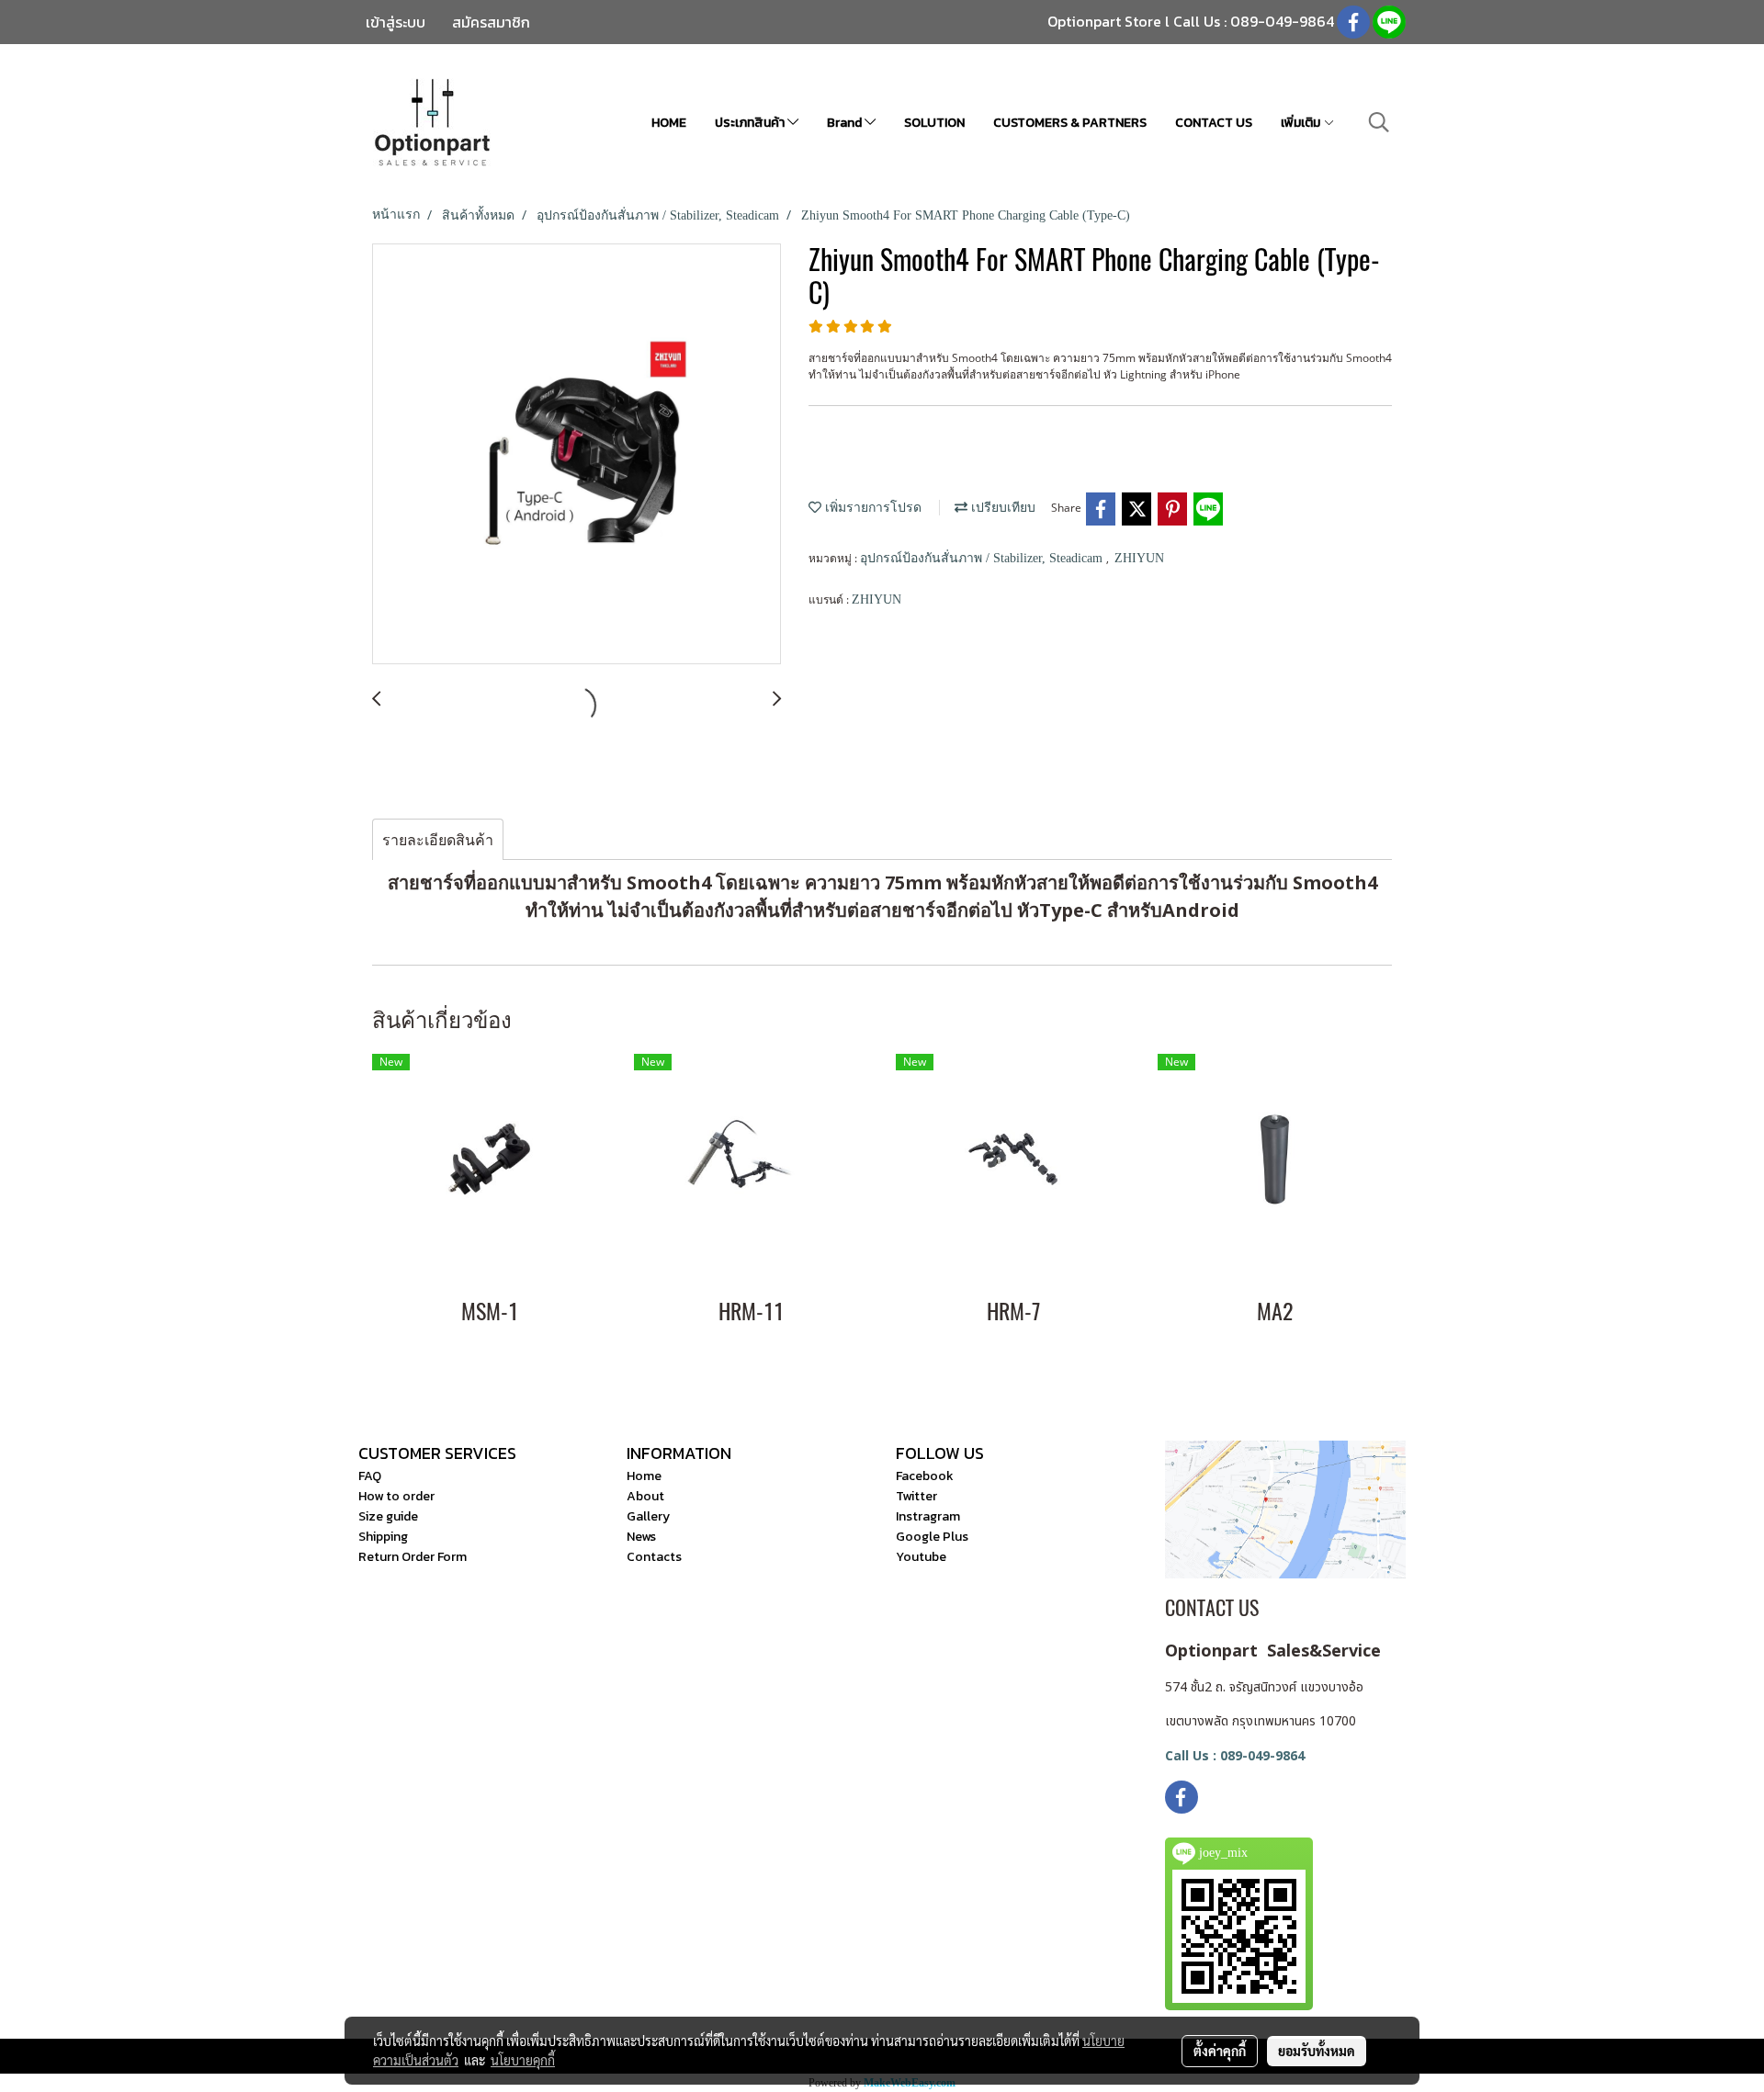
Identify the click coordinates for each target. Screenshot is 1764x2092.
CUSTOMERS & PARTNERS (1070, 123)
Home (644, 1476)
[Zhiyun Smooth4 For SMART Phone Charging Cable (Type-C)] (577, 455)
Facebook (925, 1476)
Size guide (388, 1516)
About (645, 1496)
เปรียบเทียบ (1001, 508)
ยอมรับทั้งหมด (1317, 2051)
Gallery (648, 1516)
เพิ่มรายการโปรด (871, 508)
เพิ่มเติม (1302, 123)
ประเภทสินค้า (751, 123)
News (641, 1537)
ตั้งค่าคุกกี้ (1220, 2051)
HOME (669, 123)
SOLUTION (934, 123)
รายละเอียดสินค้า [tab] (438, 840)
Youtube (921, 1557)
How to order (396, 1496)
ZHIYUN (1139, 558)
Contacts (654, 1557)
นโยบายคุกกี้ (523, 2060)
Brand (846, 123)
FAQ (370, 1476)
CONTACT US (1214, 123)
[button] (1379, 122)
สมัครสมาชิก (491, 22)
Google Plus (932, 1537)
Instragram (928, 1516)
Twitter (916, 1496)
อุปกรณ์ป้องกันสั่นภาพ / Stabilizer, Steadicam (983, 558)
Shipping (383, 1537)
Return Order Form (413, 1557)
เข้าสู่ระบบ (396, 22)
